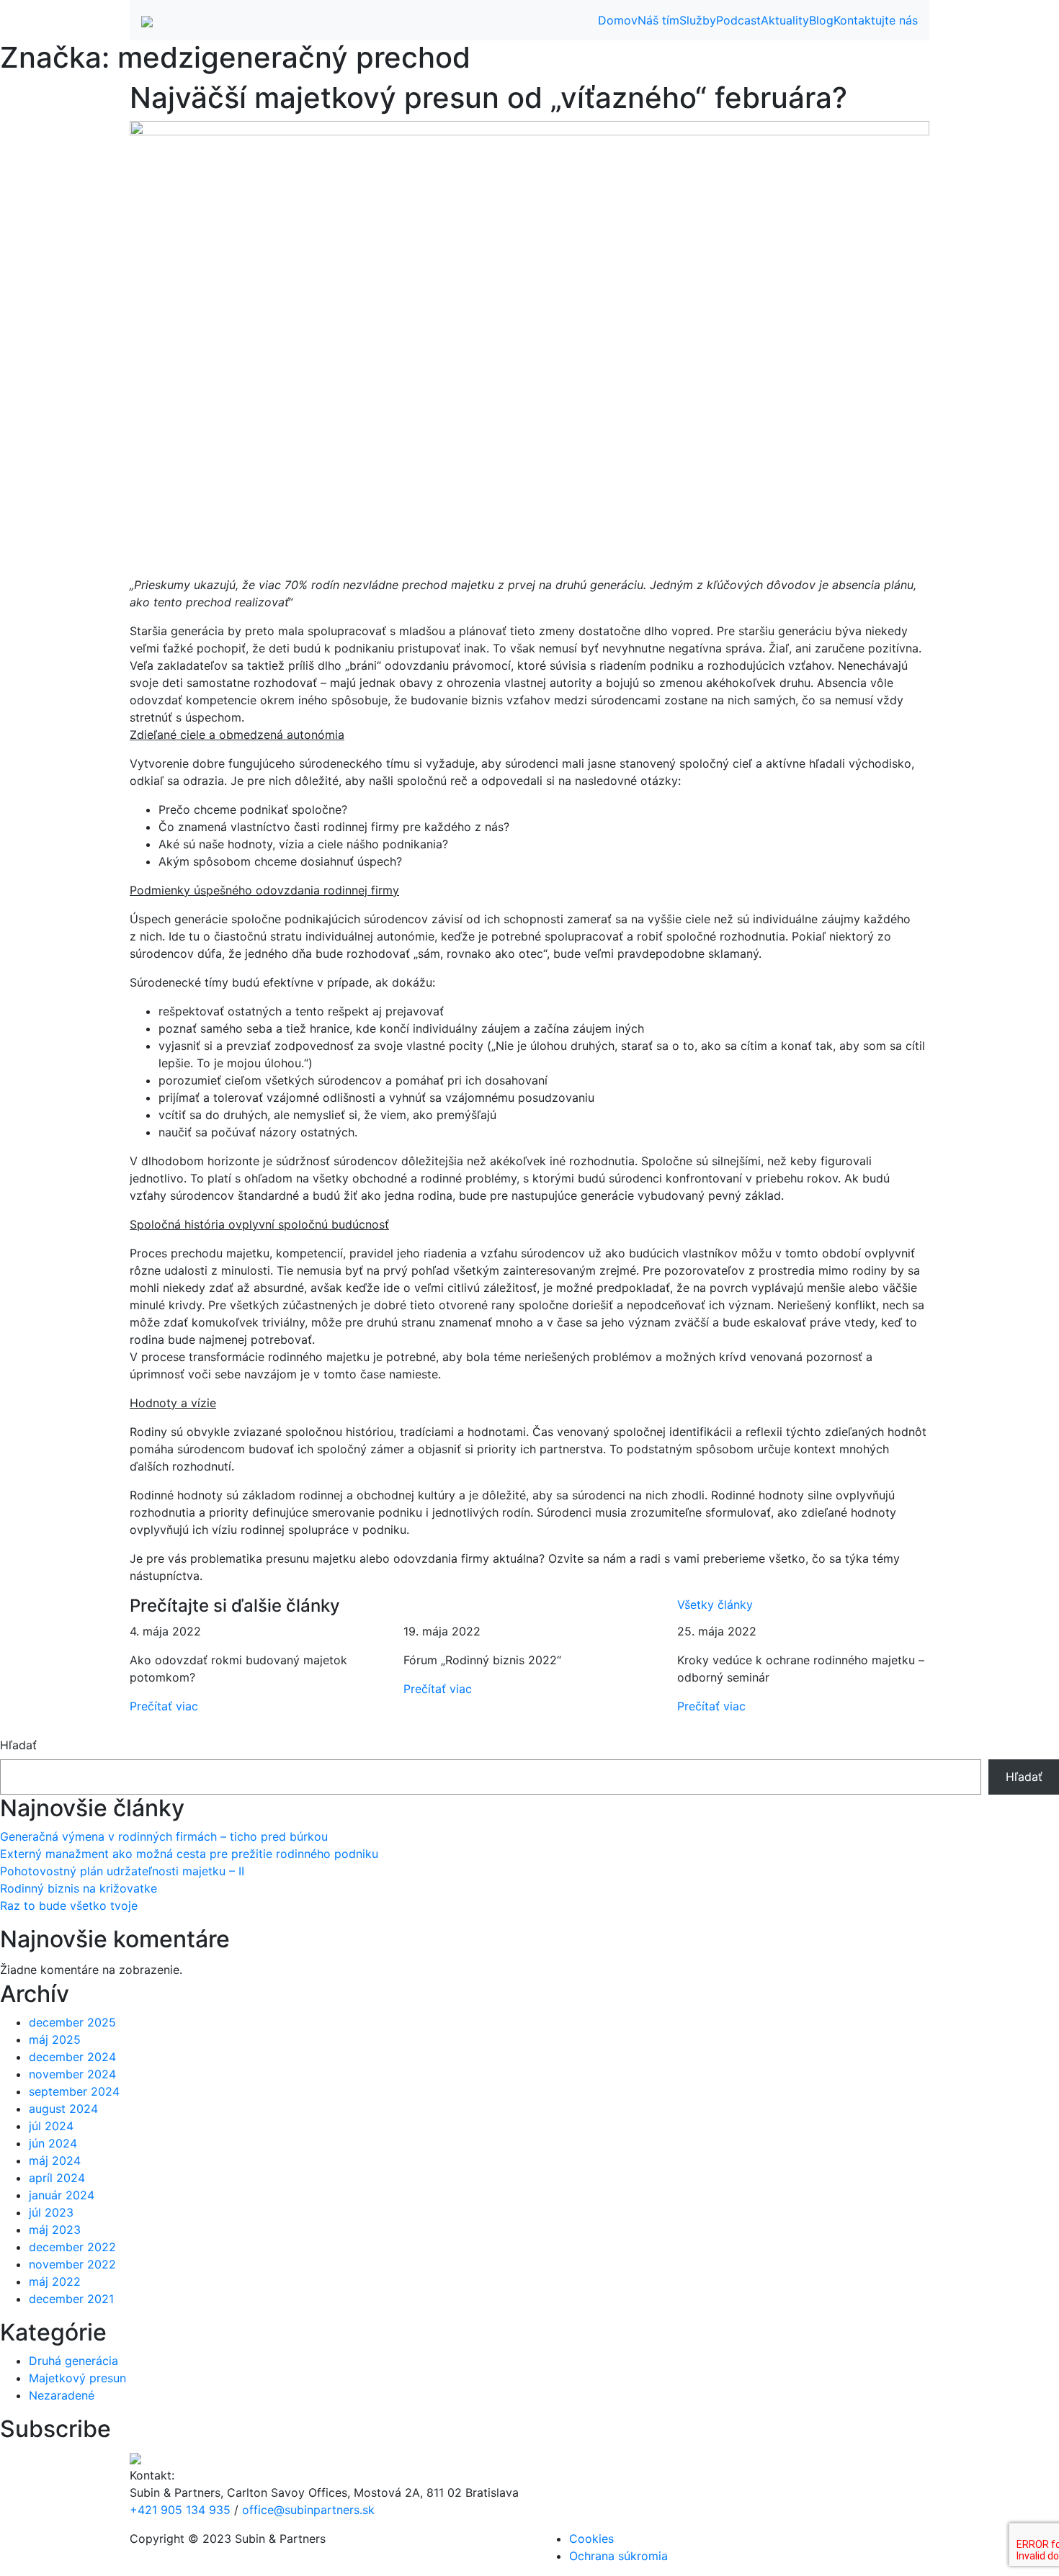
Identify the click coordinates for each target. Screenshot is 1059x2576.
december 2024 (72, 2057)
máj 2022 (55, 2281)
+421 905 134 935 (180, 2510)
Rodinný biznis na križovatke (79, 1888)
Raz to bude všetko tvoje (69, 1906)
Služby (698, 20)
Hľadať (18, 1745)
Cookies (591, 2539)
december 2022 (72, 2247)
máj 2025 (55, 2039)
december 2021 (71, 2299)
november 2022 (72, 2264)
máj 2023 (55, 2230)
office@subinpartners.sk (308, 2510)
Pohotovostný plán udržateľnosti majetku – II (122, 1871)
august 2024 (63, 2109)
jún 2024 (53, 2143)
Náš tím (658, 20)
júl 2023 (51, 2212)
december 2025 (72, 2022)
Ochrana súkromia (618, 2556)
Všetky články (715, 1605)
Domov (618, 20)
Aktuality (785, 20)
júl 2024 (51, 2126)
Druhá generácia (73, 2361)
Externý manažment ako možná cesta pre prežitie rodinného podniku (189, 1854)
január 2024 (62, 2195)
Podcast (738, 20)
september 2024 (74, 2091)
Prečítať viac (164, 1706)
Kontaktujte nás (876, 20)
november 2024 (72, 2074)
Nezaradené (62, 2395)
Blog (821, 20)
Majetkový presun (77, 2378)
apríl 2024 (57, 2178)
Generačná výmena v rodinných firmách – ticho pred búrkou (164, 1836)
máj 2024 (55, 2160)
